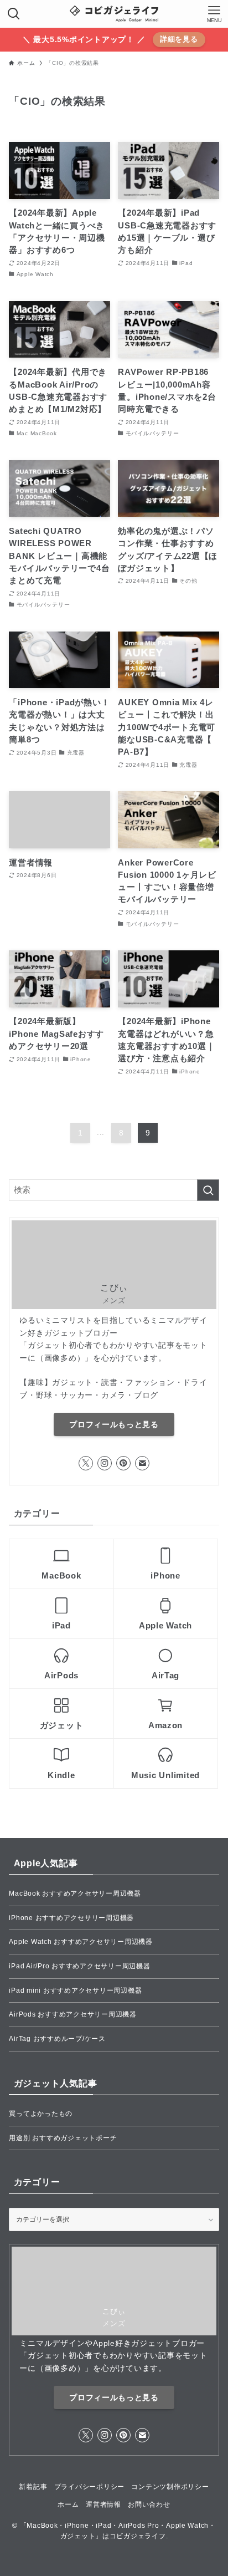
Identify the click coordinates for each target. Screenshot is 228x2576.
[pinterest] (123, 1463)
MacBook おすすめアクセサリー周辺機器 (75, 1893)
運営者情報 (103, 2504)
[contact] (142, 1463)
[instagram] (105, 1463)
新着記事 (33, 2487)
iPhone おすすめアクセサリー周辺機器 (71, 1918)
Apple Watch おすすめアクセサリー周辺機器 (81, 1942)
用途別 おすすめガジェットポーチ (63, 2138)
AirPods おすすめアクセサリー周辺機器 (72, 2014)
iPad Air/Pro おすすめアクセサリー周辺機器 (79, 1966)
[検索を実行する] (208, 1190)
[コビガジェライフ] (114, 14)
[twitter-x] (86, 1463)
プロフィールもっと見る (114, 1424)
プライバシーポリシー (89, 2487)
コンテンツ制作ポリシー (170, 2487)
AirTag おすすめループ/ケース (57, 2039)
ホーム (68, 2504)
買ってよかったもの (41, 2114)
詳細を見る (179, 39)
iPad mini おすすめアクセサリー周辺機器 (75, 1990)
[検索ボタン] (14, 14)
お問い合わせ (149, 2504)
